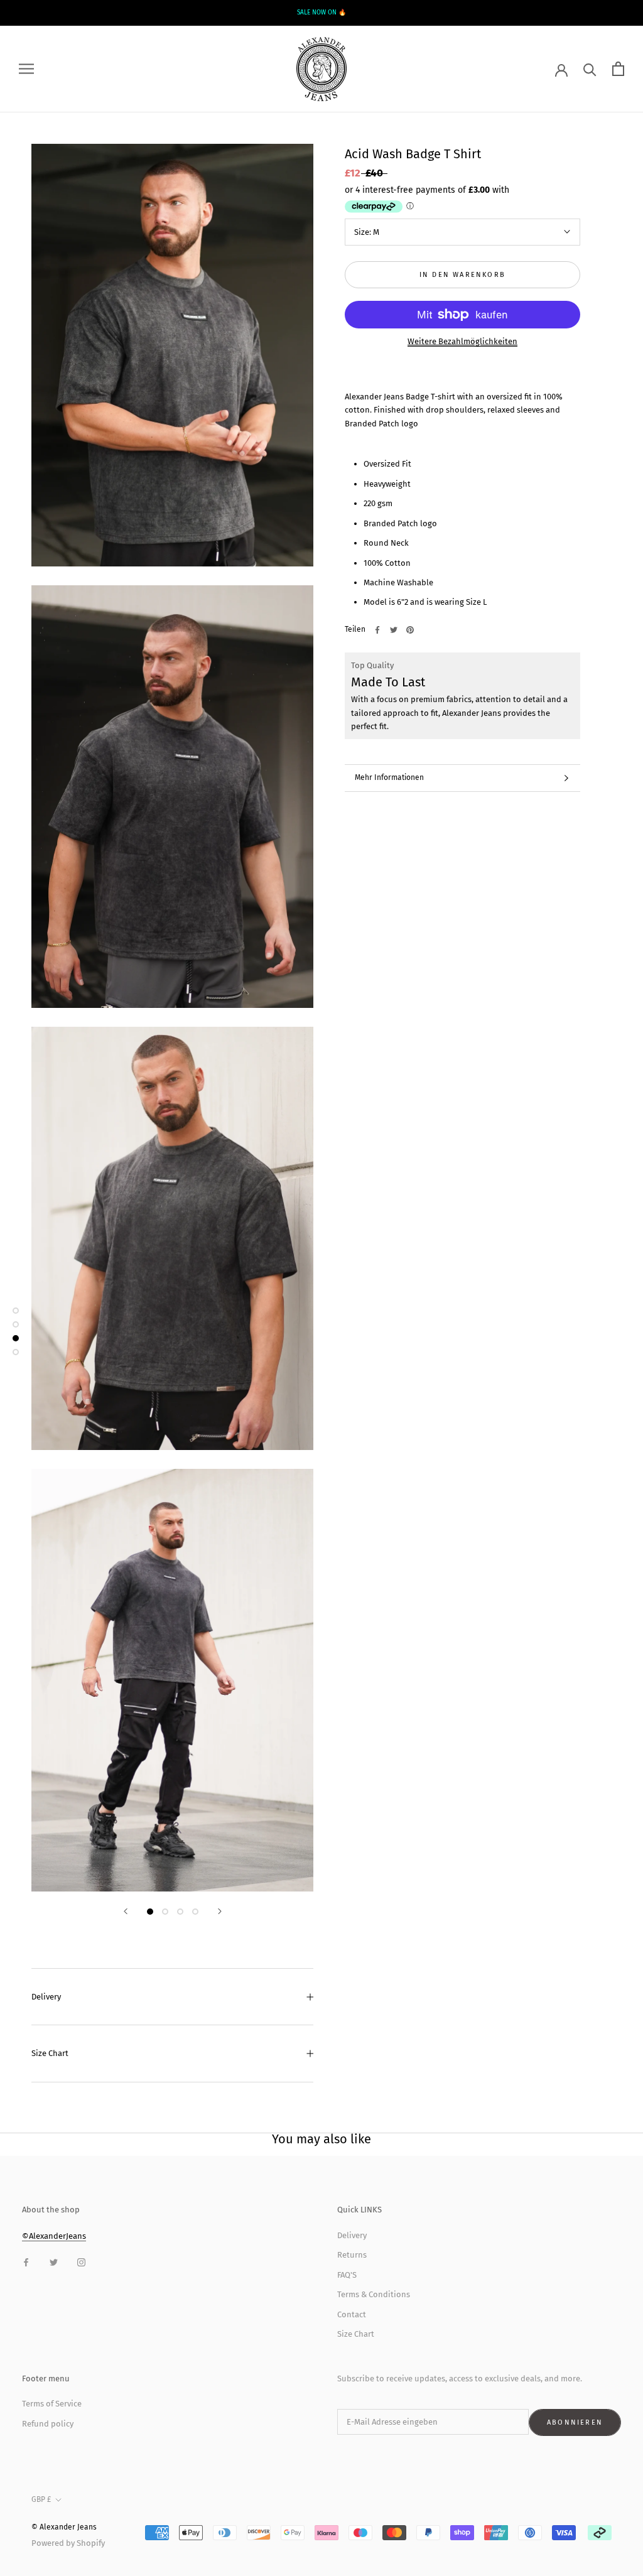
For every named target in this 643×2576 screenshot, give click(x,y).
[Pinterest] (410, 630)
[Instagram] (81, 2262)
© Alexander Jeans (64, 2527)
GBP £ (41, 2499)
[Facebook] (377, 630)
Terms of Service (52, 2404)
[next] (529, 13)
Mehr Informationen (389, 777)
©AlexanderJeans (54, 2236)
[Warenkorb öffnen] (618, 69)
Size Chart (50, 2053)
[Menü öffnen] (26, 69)
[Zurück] (126, 1911)
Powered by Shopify (68, 2543)
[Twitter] (394, 630)
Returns (352, 2255)
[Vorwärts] (220, 1911)
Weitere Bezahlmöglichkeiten (462, 341)
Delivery (46, 1997)
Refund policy (48, 2424)
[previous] (114, 13)
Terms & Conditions (374, 2294)
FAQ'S (347, 2275)
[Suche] (590, 69)
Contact (352, 2314)
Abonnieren (575, 2422)
